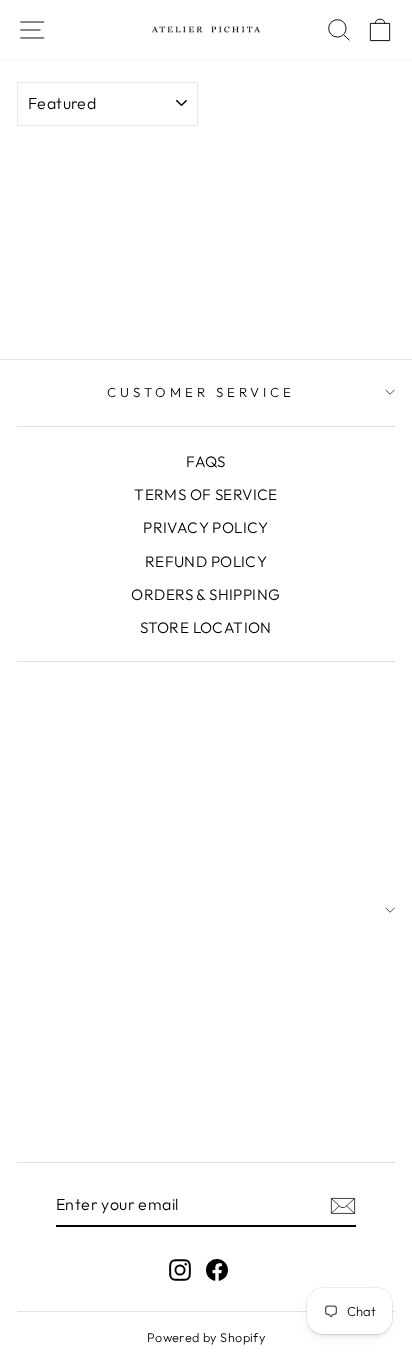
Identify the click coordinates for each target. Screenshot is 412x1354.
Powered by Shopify (206, 1337)
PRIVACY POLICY (206, 527)
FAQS (206, 461)
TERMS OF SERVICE (206, 494)
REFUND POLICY (206, 561)
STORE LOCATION (206, 627)
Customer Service (201, 392)
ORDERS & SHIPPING (205, 594)
